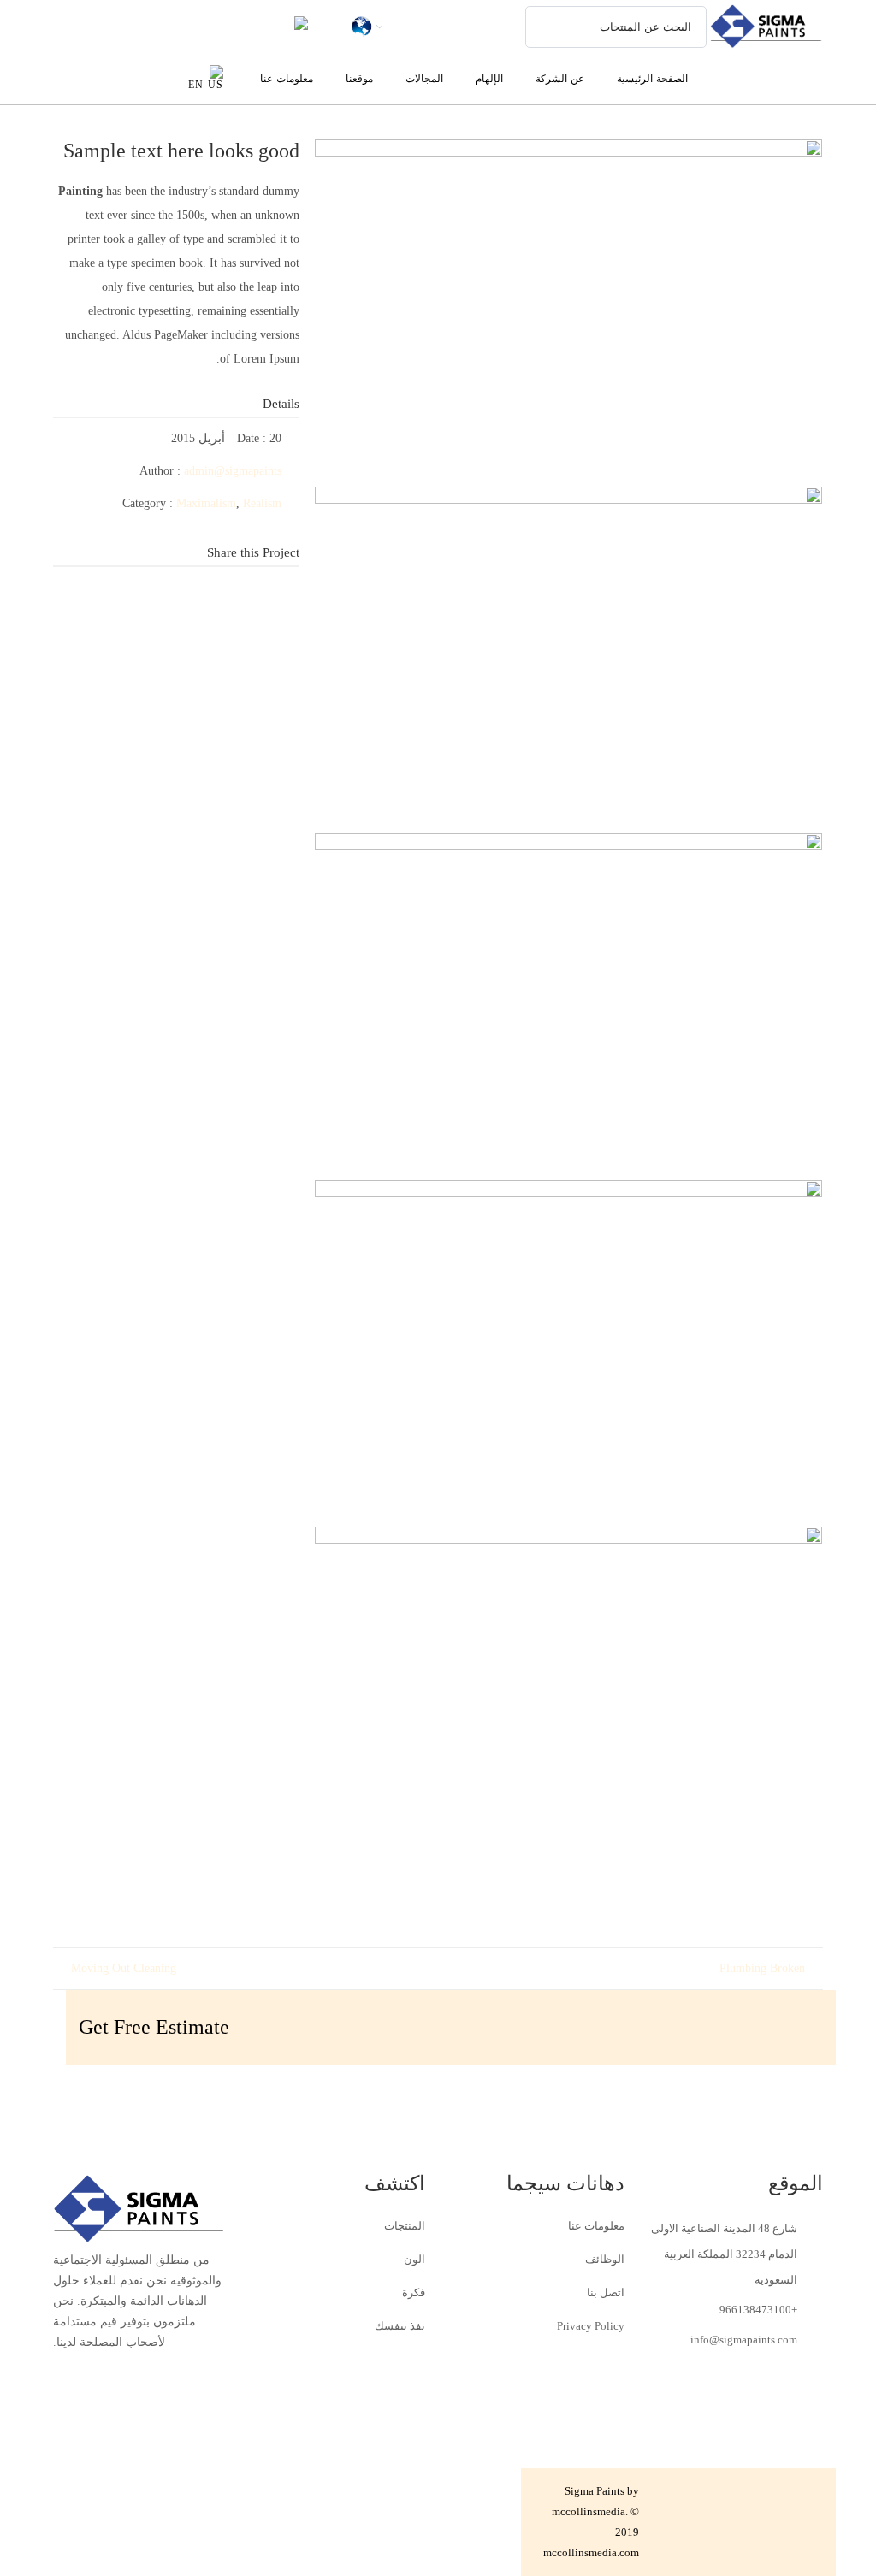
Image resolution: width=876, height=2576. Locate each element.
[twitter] (150, 597)
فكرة (414, 2292)
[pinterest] (287, 623)
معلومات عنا (596, 2226)
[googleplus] (115, 597)
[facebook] (287, 597)
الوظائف (605, 2259)
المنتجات (405, 2226)
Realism (262, 503)
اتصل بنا (606, 2292)
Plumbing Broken (762, 1968)
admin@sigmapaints (233, 471)
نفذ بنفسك (400, 2326)
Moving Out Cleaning (124, 1968)
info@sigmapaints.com (744, 2340)
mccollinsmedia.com (591, 2552)
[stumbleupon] (184, 597)
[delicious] (252, 597)
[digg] (218, 597)
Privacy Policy (591, 2326)
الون (414, 2259)
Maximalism (206, 503)
